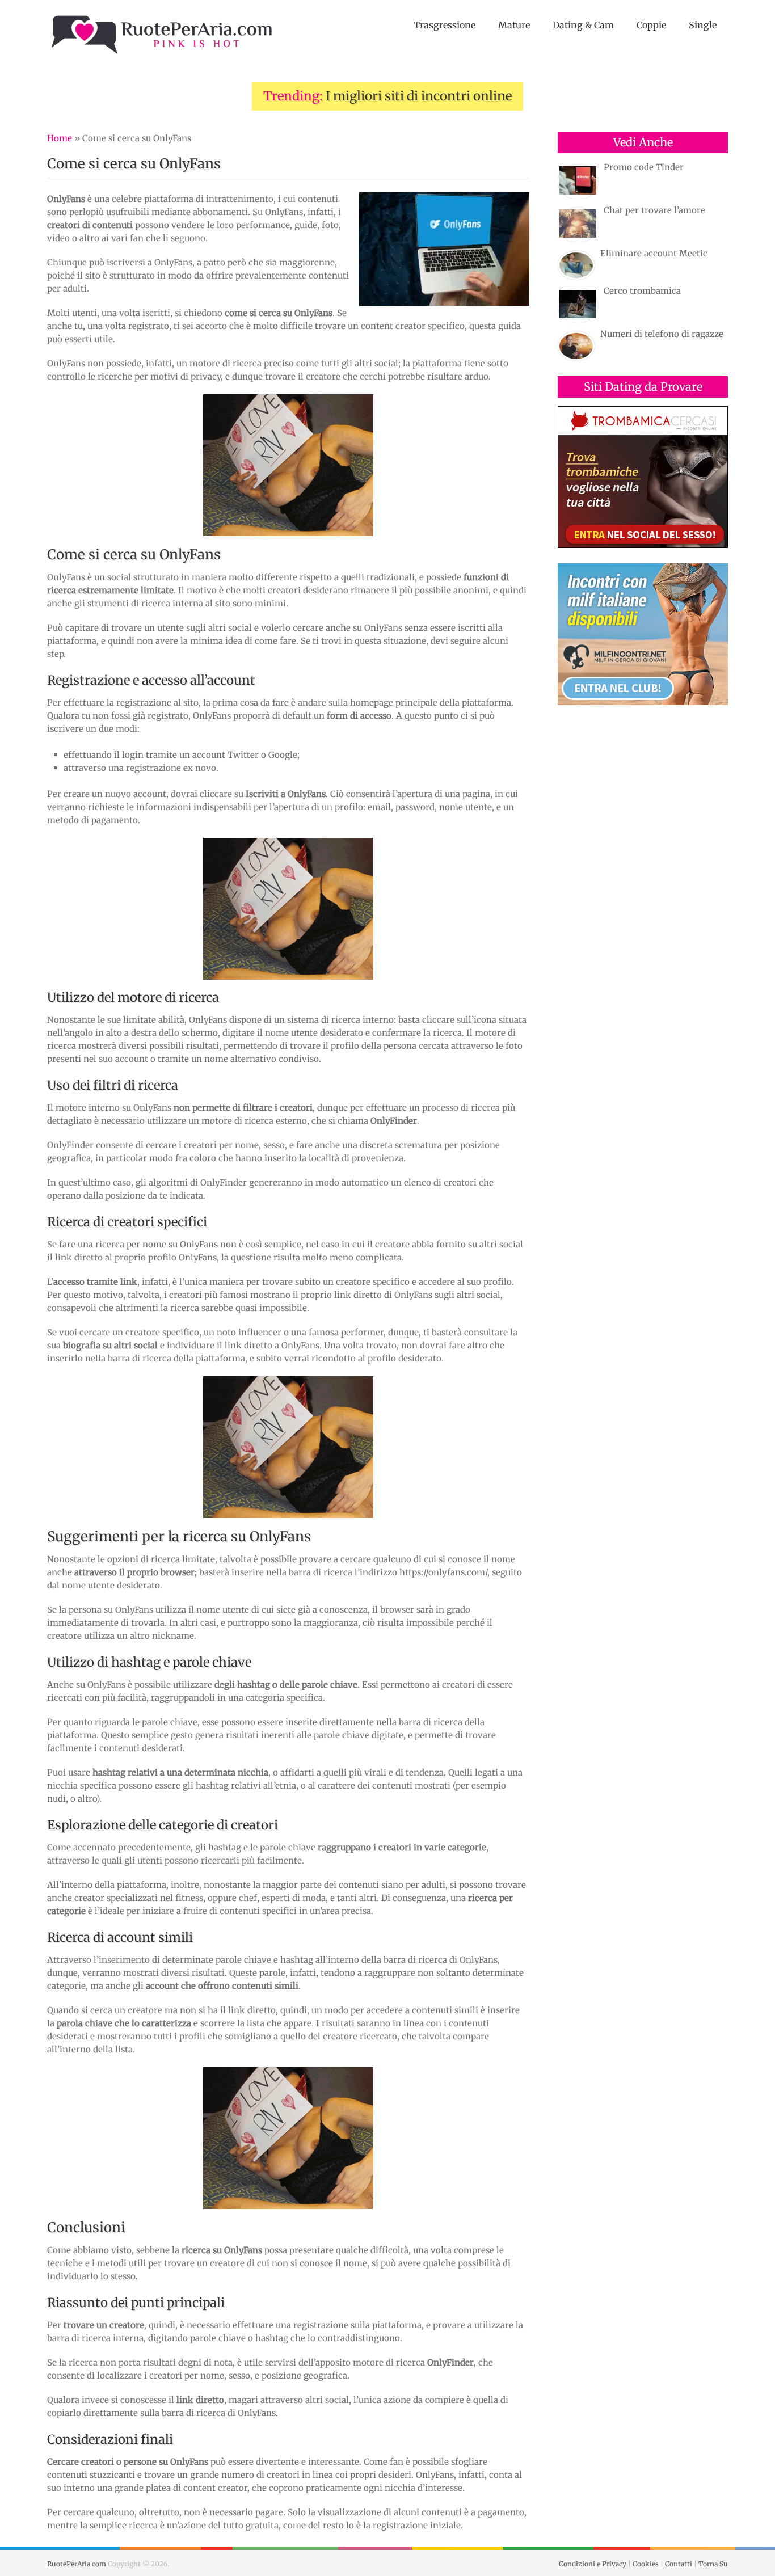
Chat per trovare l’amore (654, 210)
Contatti (679, 2564)
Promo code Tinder (644, 167)
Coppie (651, 25)
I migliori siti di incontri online (419, 96)
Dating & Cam (583, 25)
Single (703, 25)
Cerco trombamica (642, 291)
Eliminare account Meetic (654, 253)
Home (60, 138)
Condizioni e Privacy (593, 2564)
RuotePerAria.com (77, 2564)
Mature (514, 25)
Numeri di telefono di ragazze (662, 334)
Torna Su (713, 2564)
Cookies (646, 2564)
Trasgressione (445, 25)
